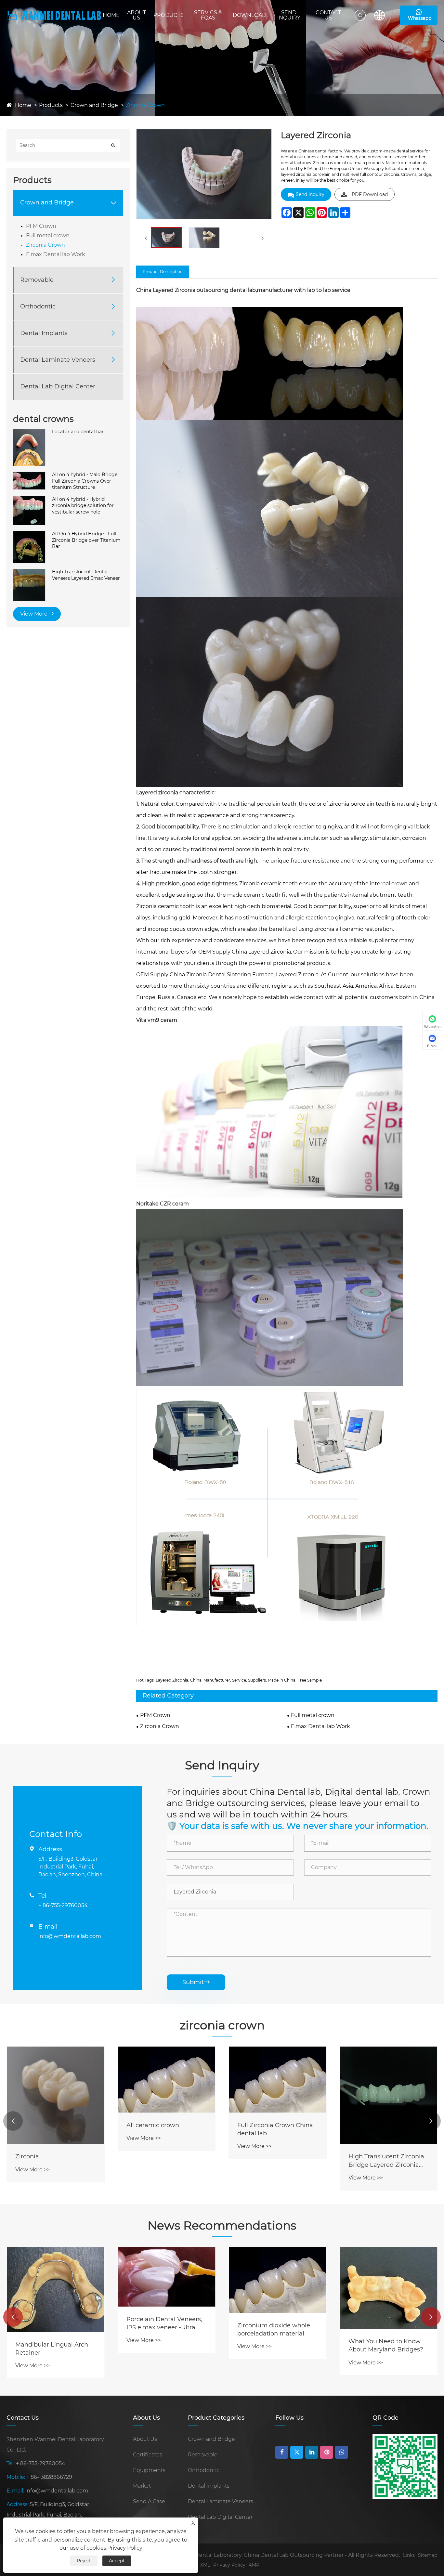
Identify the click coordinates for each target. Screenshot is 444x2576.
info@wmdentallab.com (70, 1936)
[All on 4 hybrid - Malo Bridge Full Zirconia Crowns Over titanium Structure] (29, 475)
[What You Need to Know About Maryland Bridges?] (278, 2288)
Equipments (149, 2470)
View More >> (33, 2170)
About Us (137, 15)
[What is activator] (389, 2296)
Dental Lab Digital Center (58, 386)
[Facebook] (282, 2452)
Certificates (148, 2455)
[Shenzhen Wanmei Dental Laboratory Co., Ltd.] (55, 15)
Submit (196, 1982)
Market (142, 2486)
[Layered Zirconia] (166, 238)
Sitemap (428, 2555)
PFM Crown (41, 226)
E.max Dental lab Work (56, 254)
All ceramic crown (153, 2125)
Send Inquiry (289, 15)
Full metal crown (48, 235)
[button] (13, 2121)
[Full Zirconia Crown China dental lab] (278, 2080)
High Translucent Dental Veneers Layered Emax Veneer (86, 575)
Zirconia (27, 2156)
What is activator (373, 2357)
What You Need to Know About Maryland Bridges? (275, 2345)
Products (169, 15)
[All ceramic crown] (167, 2080)
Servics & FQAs (208, 15)
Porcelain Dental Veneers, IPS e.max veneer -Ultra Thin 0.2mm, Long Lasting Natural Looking (53, 2324)
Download (249, 15)
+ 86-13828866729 (49, 2477)
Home (111, 15)
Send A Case (149, 2501)
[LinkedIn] (312, 2452)
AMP (254, 2565)
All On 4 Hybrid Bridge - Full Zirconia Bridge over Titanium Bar (86, 540)
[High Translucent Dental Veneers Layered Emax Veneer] (29, 572)
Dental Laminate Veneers (58, 360)
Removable (37, 280)
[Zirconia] (56, 2095)
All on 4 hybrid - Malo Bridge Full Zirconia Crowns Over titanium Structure (85, 481)
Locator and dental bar (78, 432)
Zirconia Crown (145, 105)
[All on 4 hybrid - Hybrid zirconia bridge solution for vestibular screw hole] (29, 499)
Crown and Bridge (94, 105)
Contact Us (328, 15)
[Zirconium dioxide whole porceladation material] (167, 2280)
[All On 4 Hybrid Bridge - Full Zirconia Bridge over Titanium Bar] (29, 534)
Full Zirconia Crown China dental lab (275, 2129)
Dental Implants (44, 333)
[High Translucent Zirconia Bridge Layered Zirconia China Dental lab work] (389, 2095)
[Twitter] (297, 2452)
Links (409, 2555)
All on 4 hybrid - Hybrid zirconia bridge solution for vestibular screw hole (83, 505)
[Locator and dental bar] (29, 432)
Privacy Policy (229, 2565)
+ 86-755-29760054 (63, 1905)
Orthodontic (38, 306)
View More (34, 614)
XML (205, 2565)
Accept (117, 2561)
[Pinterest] (327, 2452)
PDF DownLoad (370, 194)
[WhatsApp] (342, 2452)
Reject (84, 2561)
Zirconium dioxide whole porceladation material (163, 2329)
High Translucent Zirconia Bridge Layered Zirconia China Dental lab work (386, 2161)
